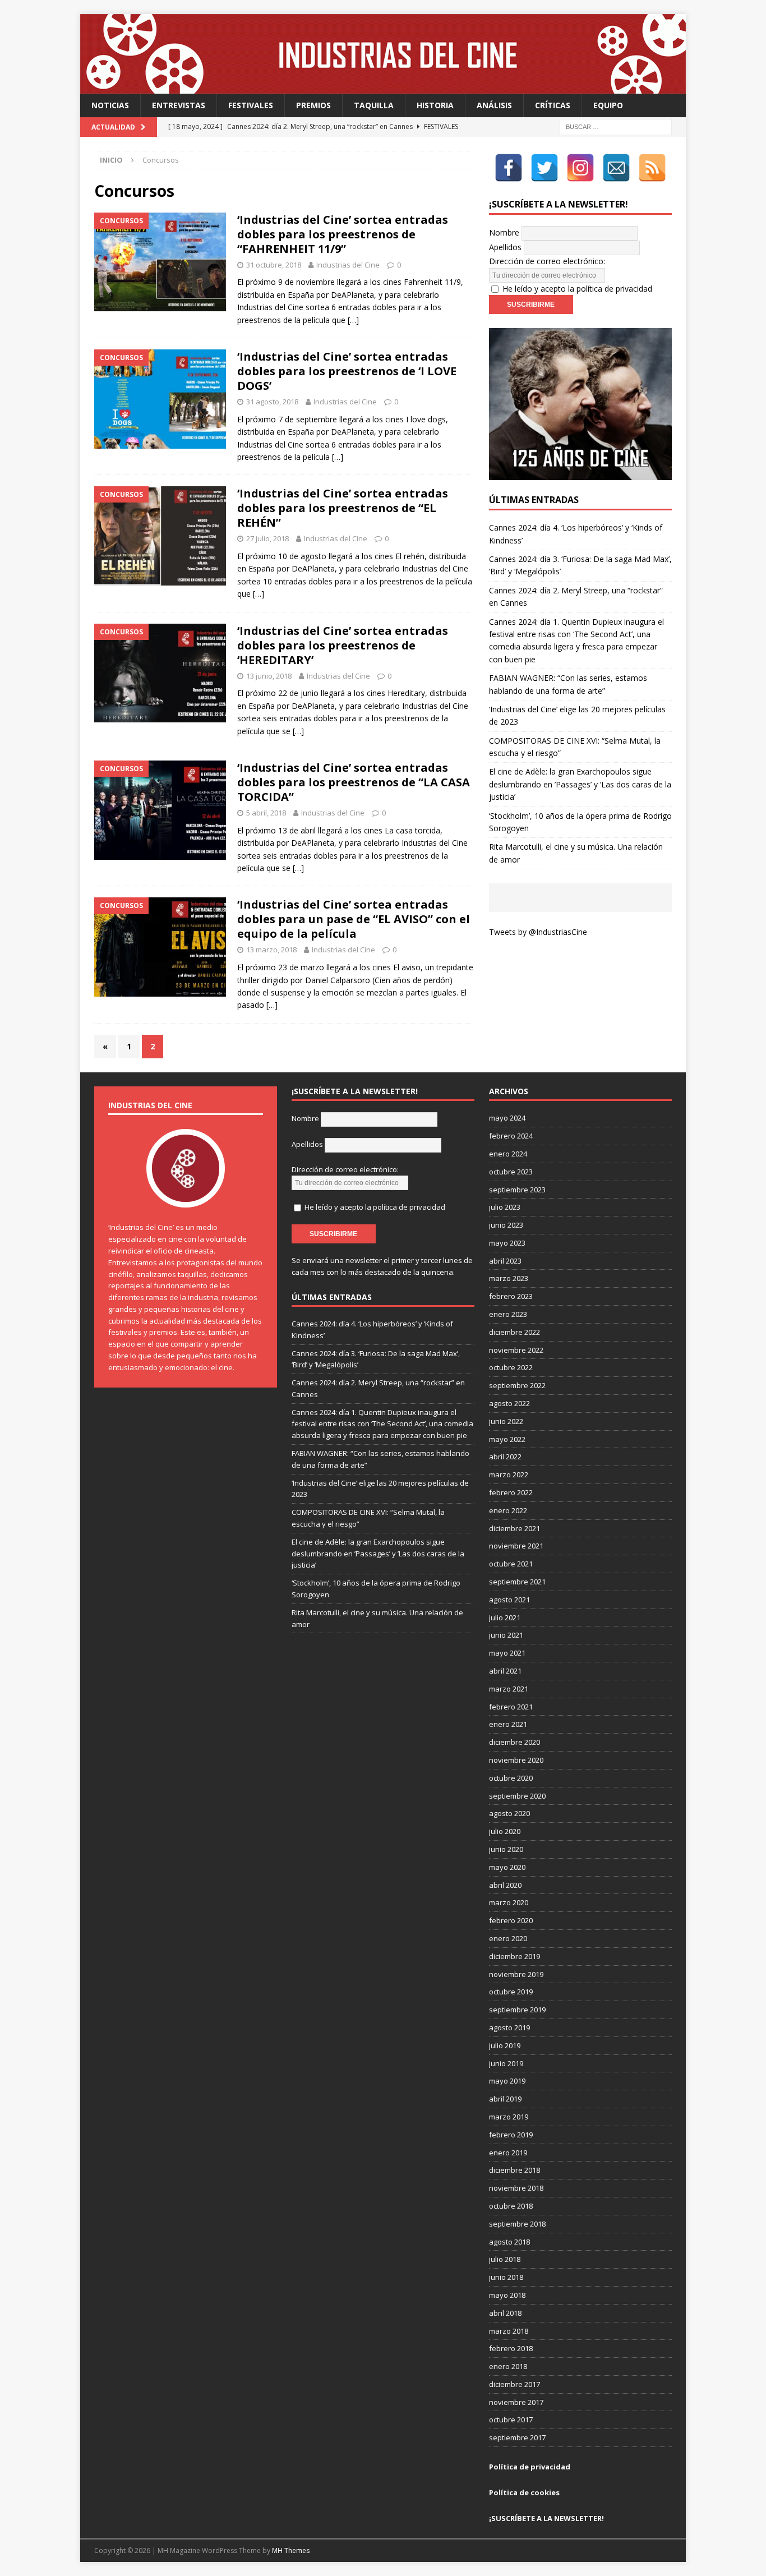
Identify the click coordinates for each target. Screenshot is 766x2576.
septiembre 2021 (517, 1582)
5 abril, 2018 (266, 813)
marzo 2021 (509, 1689)
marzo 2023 (509, 1278)
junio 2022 (506, 1421)
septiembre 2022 (517, 1385)
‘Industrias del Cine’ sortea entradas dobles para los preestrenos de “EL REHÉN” (343, 508)
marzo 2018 (509, 2331)
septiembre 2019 (517, 2010)
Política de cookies (524, 2492)
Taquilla (374, 105)
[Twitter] (544, 168)
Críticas (553, 105)
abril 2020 (505, 1885)
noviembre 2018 (516, 2188)
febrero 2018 (511, 2348)
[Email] (616, 168)
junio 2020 (506, 1849)
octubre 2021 (511, 1564)
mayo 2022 (507, 1439)
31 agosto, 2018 (272, 402)
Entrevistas (179, 105)
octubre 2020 (511, 1778)
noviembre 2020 (516, 1760)
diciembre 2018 (514, 2170)
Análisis (494, 105)
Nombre (504, 232)
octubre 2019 (511, 1992)
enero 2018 (508, 2366)
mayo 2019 (507, 2081)
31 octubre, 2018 (274, 265)
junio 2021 (506, 1635)
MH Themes (291, 2550)
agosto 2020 (509, 1813)
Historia (435, 105)
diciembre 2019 (514, 1956)
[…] (353, 320)
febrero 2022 (511, 1492)
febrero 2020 (511, 1920)
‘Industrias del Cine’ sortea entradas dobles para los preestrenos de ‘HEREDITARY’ (343, 645)
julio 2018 (505, 2259)
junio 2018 (506, 2277)
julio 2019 (505, 2045)
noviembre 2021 (516, 1546)
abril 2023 (505, 1261)
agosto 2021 (509, 1600)
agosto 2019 (509, 2027)
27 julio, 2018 (267, 538)
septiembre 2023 (517, 1190)
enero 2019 (508, 2153)
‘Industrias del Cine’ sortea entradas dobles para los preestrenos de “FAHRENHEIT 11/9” (343, 234)
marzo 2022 (509, 1474)
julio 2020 (505, 1831)
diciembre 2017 (514, 2384)
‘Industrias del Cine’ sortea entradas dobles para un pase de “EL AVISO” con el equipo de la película (354, 919)
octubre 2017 (511, 2420)
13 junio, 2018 (269, 676)
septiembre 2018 (517, 2224)
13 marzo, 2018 (271, 950)
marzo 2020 (509, 1902)
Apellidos (505, 247)
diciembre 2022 (514, 1332)
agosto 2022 (509, 1403)
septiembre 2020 (517, 1796)
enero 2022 (508, 1510)
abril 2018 (505, 2313)
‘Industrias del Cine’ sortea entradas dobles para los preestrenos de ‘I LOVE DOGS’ (347, 371)
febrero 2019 (511, 2135)
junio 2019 (506, 2063)
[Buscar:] (616, 126)
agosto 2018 (509, 2242)
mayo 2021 (507, 1653)
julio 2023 (505, 1207)
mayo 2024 (507, 1118)
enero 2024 (508, 1154)
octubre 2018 (511, 2206)
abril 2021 (505, 1671)
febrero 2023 (511, 1296)
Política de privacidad (530, 2467)
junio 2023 (506, 1225)
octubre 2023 (511, 1172)
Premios (313, 105)
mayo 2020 (507, 1867)
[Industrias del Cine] (383, 87)
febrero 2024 (511, 1136)
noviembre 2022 (516, 1350)
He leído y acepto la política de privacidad (577, 289)
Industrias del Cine (348, 265)
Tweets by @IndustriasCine (538, 932)
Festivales (251, 105)
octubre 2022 (511, 1367)
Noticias (110, 105)
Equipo (608, 105)
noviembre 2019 (516, 1974)
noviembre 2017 (516, 2402)
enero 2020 (508, 1938)
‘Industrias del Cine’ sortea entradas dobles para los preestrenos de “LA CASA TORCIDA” (354, 782)
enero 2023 (508, 1314)
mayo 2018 (507, 2295)
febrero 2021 (511, 1707)
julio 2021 (505, 1618)
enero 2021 (508, 1724)
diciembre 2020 (514, 1742)
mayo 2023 (507, 1243)
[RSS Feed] (652, 168)
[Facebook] (509, 168)
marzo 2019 (509, 2117)
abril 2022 (505, 1457)
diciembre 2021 (514, 1528)
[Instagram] (580, 168)
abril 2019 (505, 2099)
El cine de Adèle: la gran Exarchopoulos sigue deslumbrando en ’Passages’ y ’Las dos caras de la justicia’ (580, 784)
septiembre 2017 (517, 2437)
